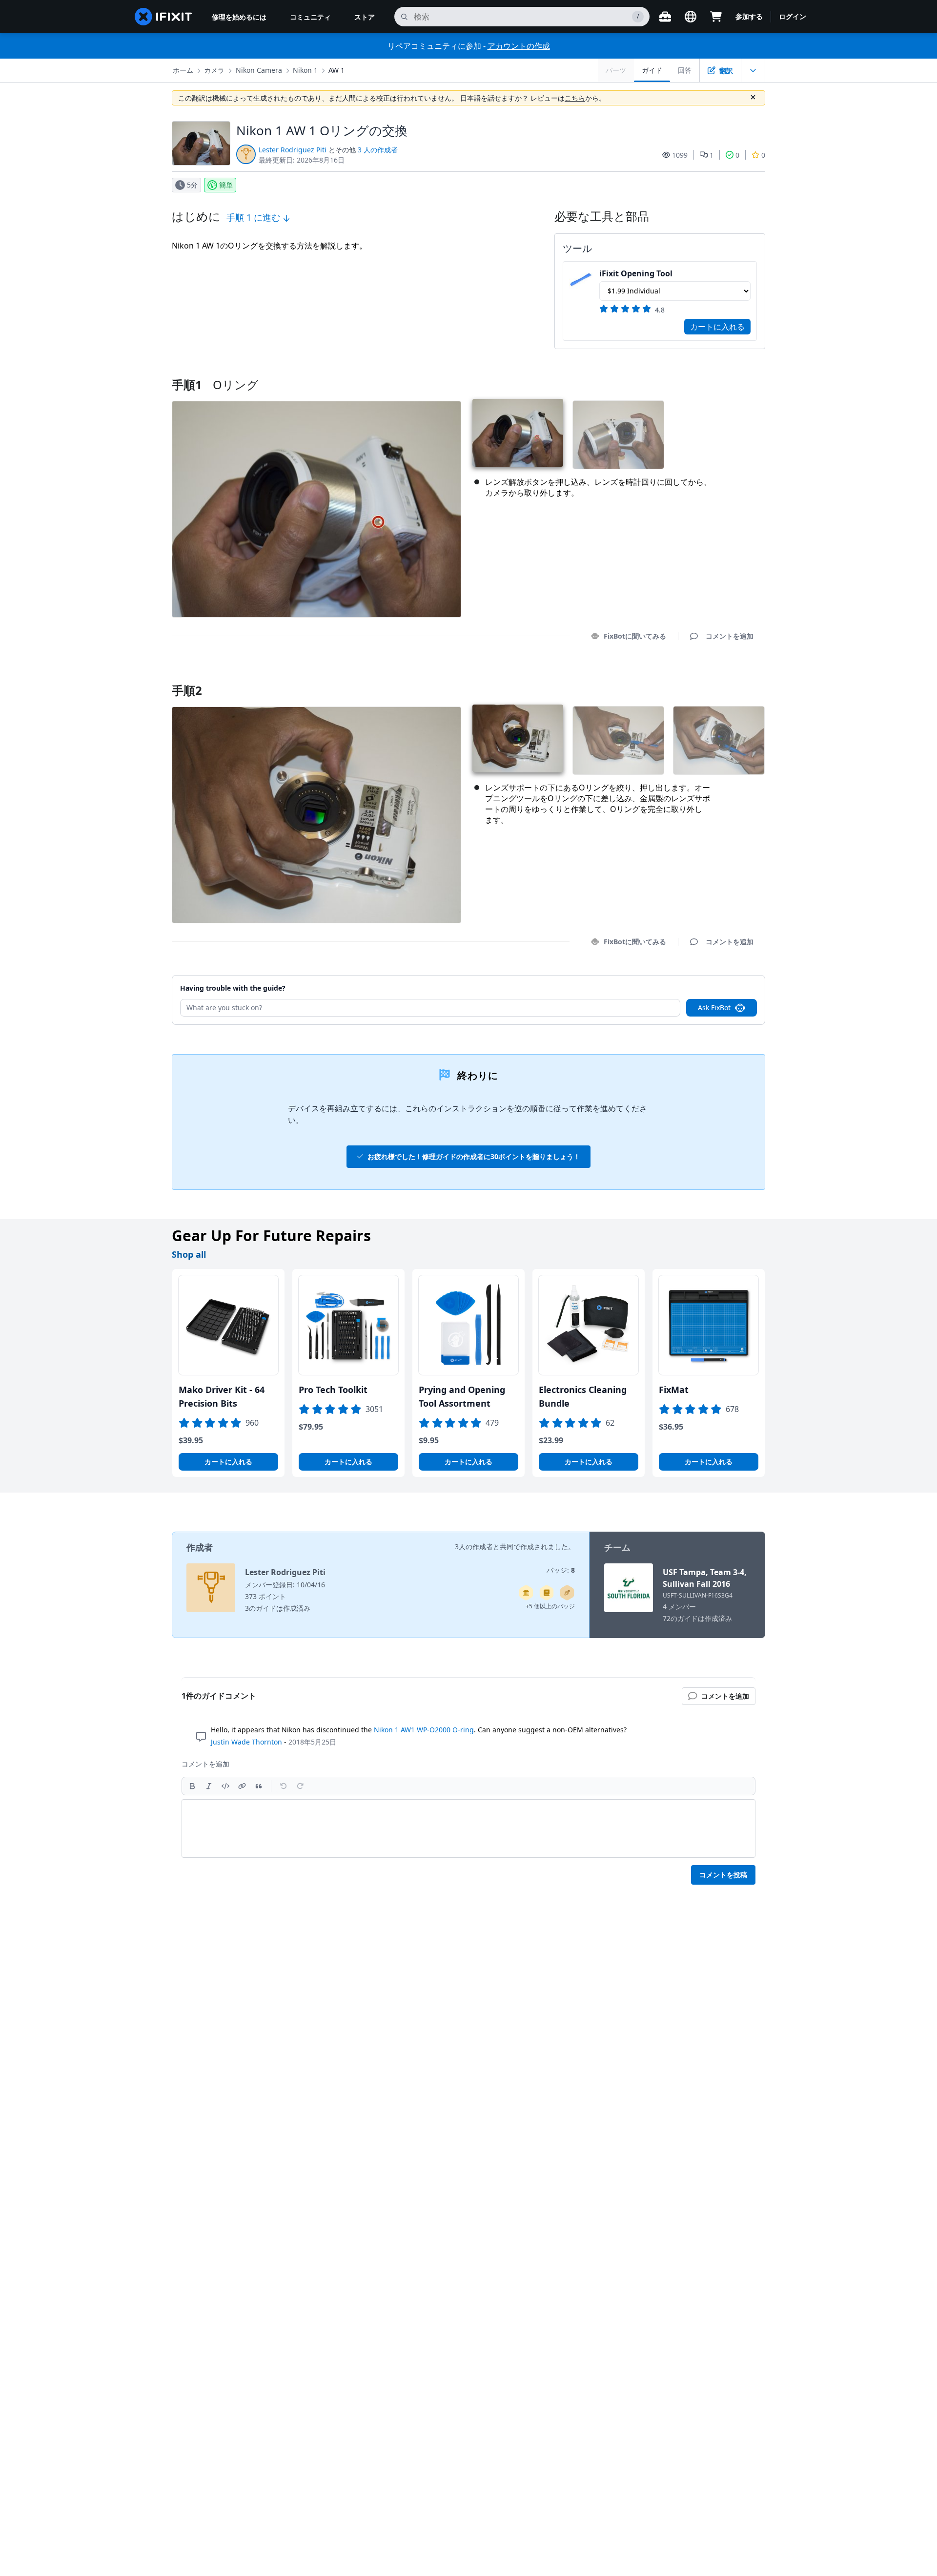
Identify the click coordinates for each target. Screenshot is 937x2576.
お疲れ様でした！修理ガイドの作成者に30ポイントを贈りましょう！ (474, 1156)
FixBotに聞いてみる (635, 636)
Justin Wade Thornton (246, 1742)
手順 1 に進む (255, 217)
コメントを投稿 (723, 1875)
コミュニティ (310, 17)
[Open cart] (716, 17)
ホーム (183, 70)
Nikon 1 (305, 70)
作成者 (200, 1547)
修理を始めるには (239, 17)
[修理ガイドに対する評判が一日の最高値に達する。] (547, 1593)
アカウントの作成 (519, 46)
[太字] (192, 1786)
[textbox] (468, 1828)
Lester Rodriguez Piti (293, 150)
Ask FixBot (714, 1008)
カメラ (214, 70)
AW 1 (336, 70)
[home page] (163, 17)
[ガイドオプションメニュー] (753, 70)
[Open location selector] (691, 17)
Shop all (189, 1254)
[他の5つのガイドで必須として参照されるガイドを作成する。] (526, 1593)
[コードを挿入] (225, 1786)
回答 (685, 70)
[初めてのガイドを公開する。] (567, 1593)
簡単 (226, 185)
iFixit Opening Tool (636, 273)
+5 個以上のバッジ (550, 1606)
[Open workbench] (665, 17)
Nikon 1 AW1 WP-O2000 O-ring (424, 1730)
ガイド (652, 70)
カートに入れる (717, 327)
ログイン (793, 16)
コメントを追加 (720, 678)
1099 (680, 155)
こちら (575, 98)
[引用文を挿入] (259, 1786)
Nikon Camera (259, 70)
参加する (749, 16)
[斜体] (209, 1786)
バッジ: (561, 1570)
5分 (192, 185)
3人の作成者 (474, 1547)
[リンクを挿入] (242, 1786)
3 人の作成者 (378, 150)
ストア (365, 17)
